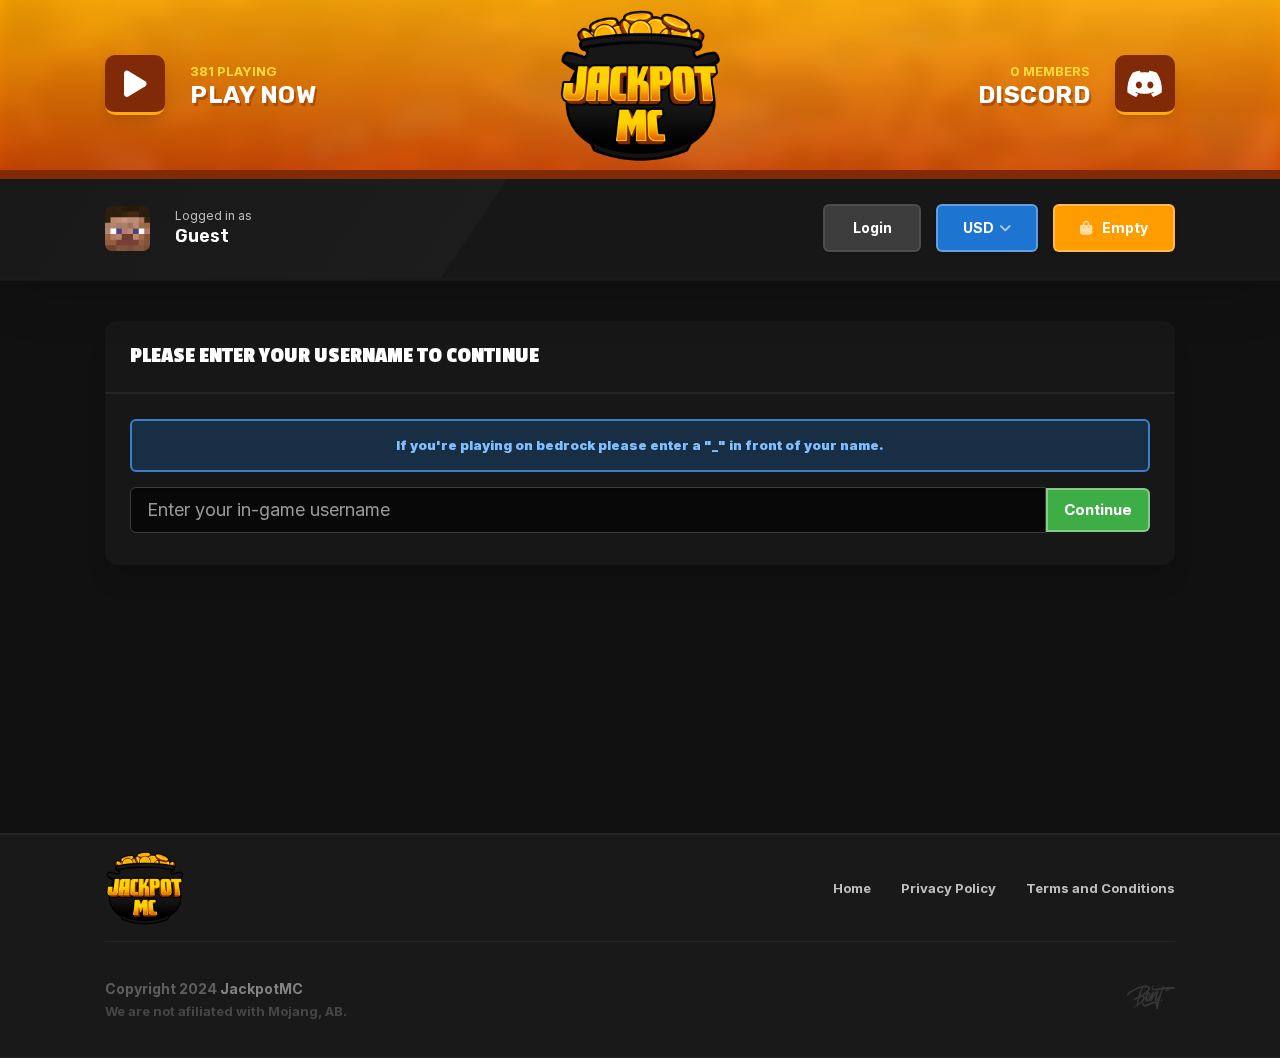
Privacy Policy (948, 888)
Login (872, 227)
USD (978, 227)
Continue (1098, 509)
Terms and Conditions (1100, 888)
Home (852, 888)
